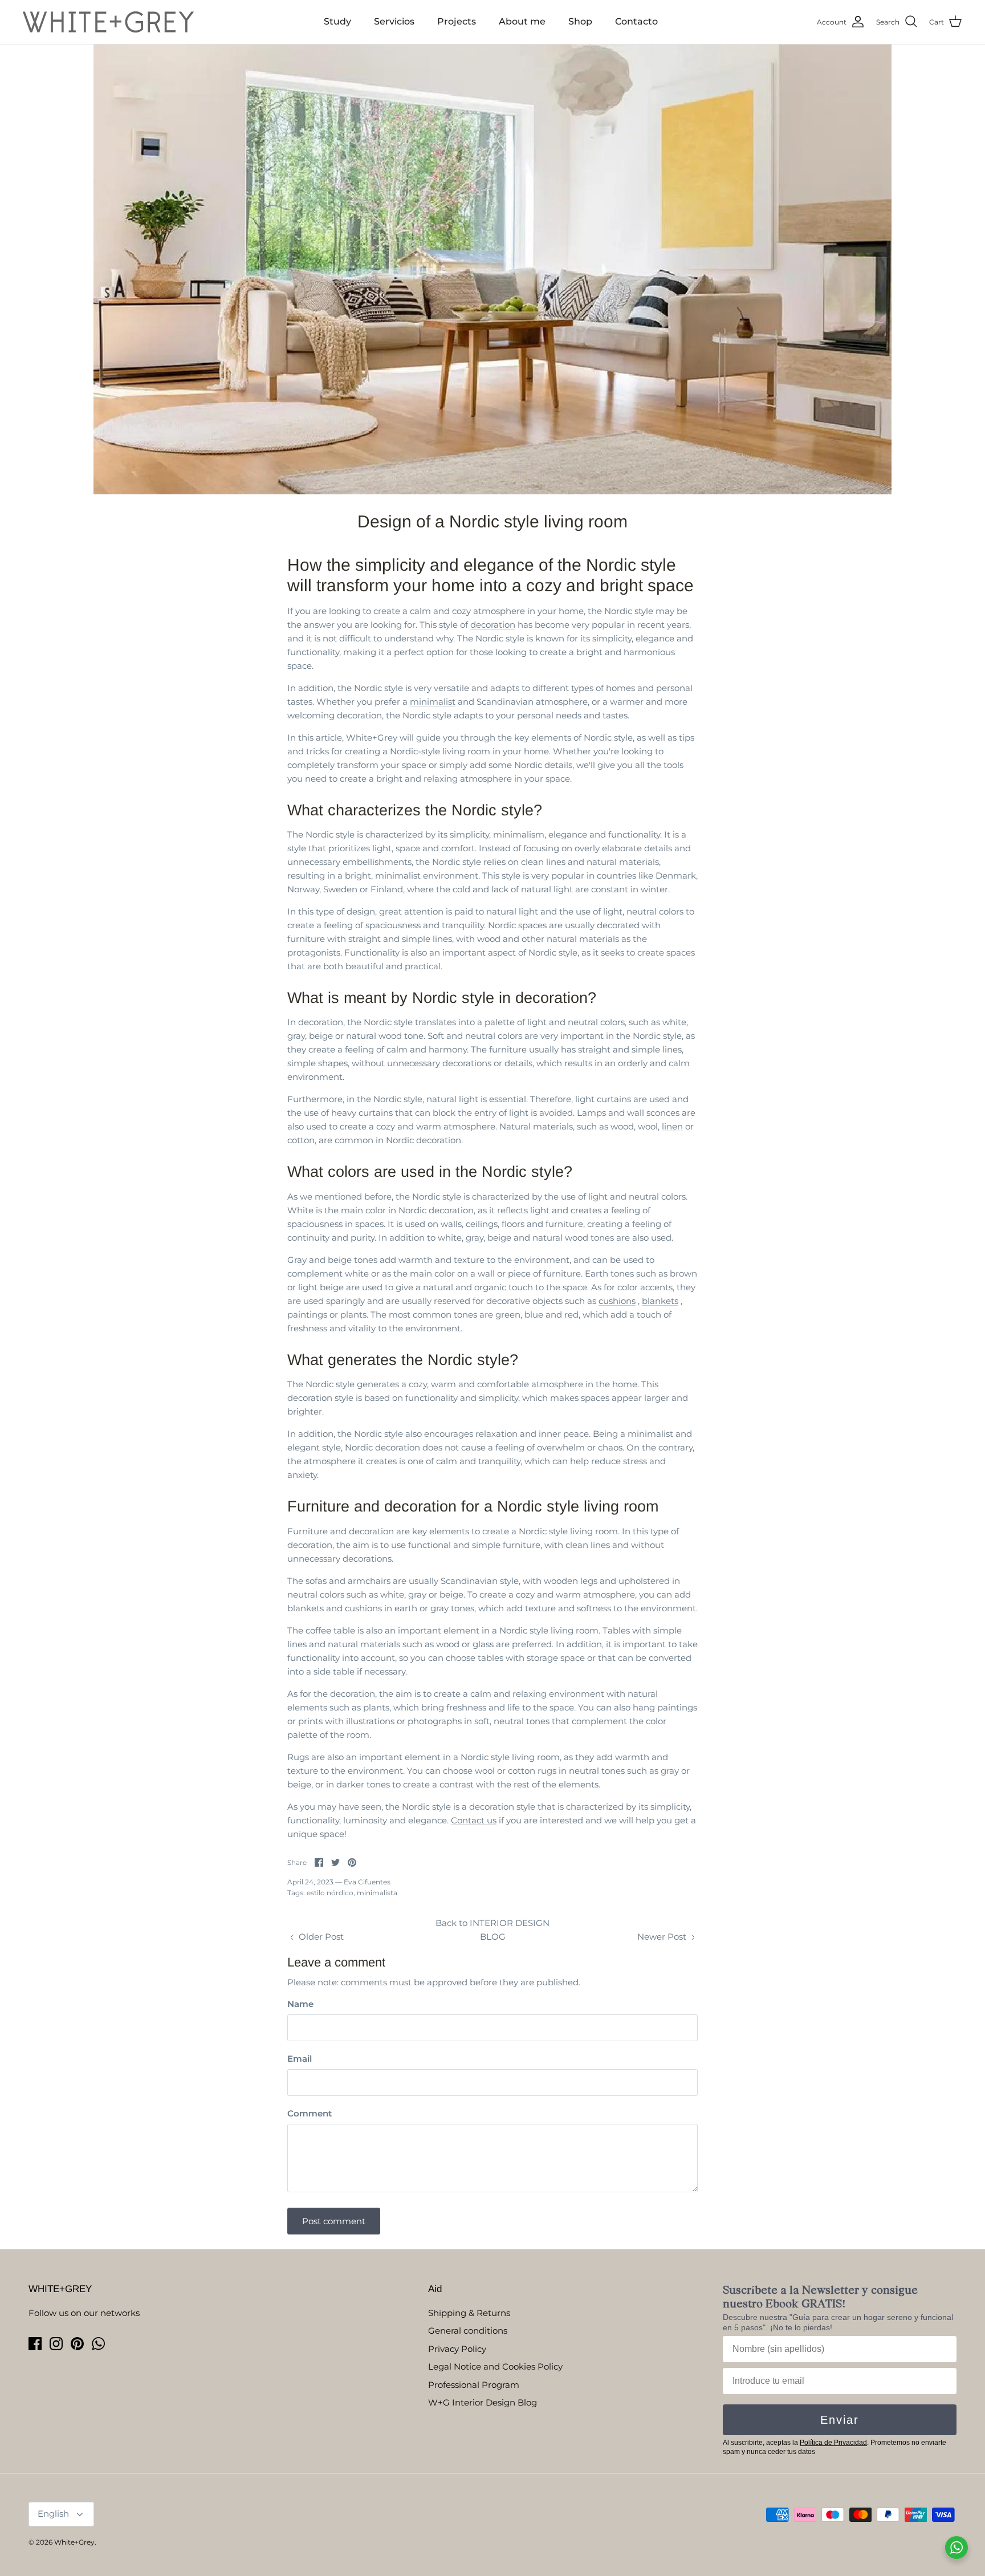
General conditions (468, 2331)
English (53, 2514)
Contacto (636, 21)
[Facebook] (35, 2344)
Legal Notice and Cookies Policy (495, 2366)
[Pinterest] (77, 2344)
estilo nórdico (330, 1893)
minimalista (377, 1893)
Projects (457, 21)
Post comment (334, 2221)
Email (300, 2059)
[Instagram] (56, 2344)
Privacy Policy (457, 2349)
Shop (580, 21)
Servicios (394, 21)
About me (522, 21)
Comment (310, 2113)
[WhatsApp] (98, 2344)
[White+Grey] (108, 22)
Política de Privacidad (833, 2443)
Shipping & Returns (469, 2313)
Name (300, 2004)
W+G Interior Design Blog (483, 2402)
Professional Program (474, 2385)
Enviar (840, 2420)
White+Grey (74, 2542)
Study (337, 21)
